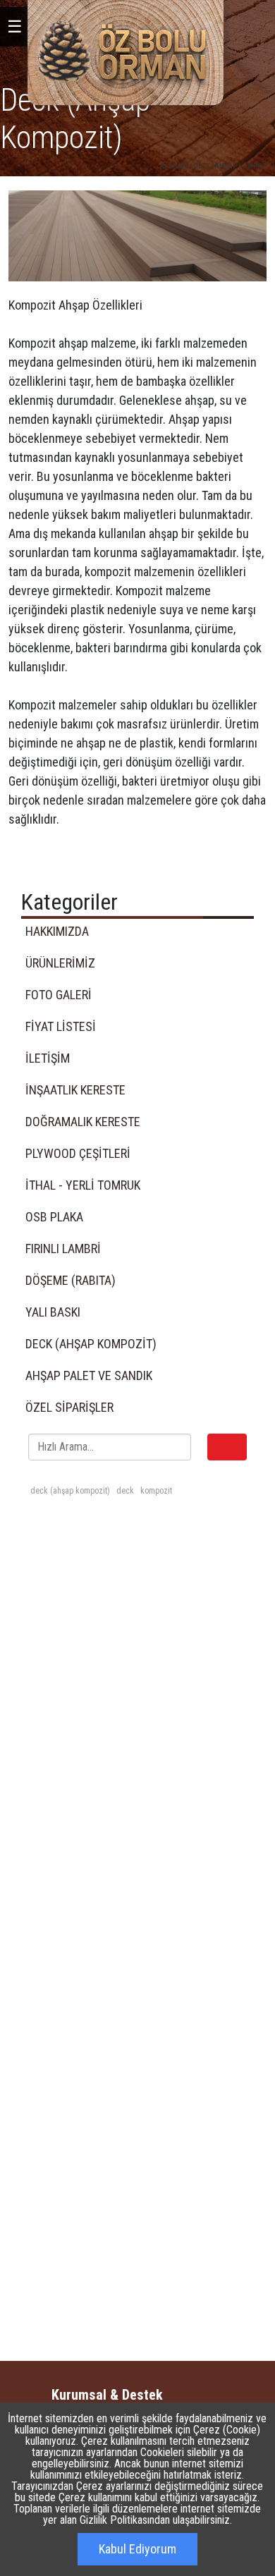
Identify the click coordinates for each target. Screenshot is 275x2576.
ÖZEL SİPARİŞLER (69, 1407)
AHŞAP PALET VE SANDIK (89, 1375)
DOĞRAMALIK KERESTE (83, 1122)
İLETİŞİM (48, 1058)
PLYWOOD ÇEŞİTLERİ (78, 1153)
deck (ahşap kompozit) (70, 1491)
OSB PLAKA (54, 1217)
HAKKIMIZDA (57, 931)
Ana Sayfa (174, 166)
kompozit (155, 1491)
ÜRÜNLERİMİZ (60, 963)
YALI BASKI (53, 1312)
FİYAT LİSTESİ (61, 1026)
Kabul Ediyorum (137, 2549)
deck (124, 1491)
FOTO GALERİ (59, 995)
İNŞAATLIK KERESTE (75, 1090)
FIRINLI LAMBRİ (63, 1249)
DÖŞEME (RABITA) (71, 1280)
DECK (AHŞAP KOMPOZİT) (234, 166)
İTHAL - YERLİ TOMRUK (83, 1185)
